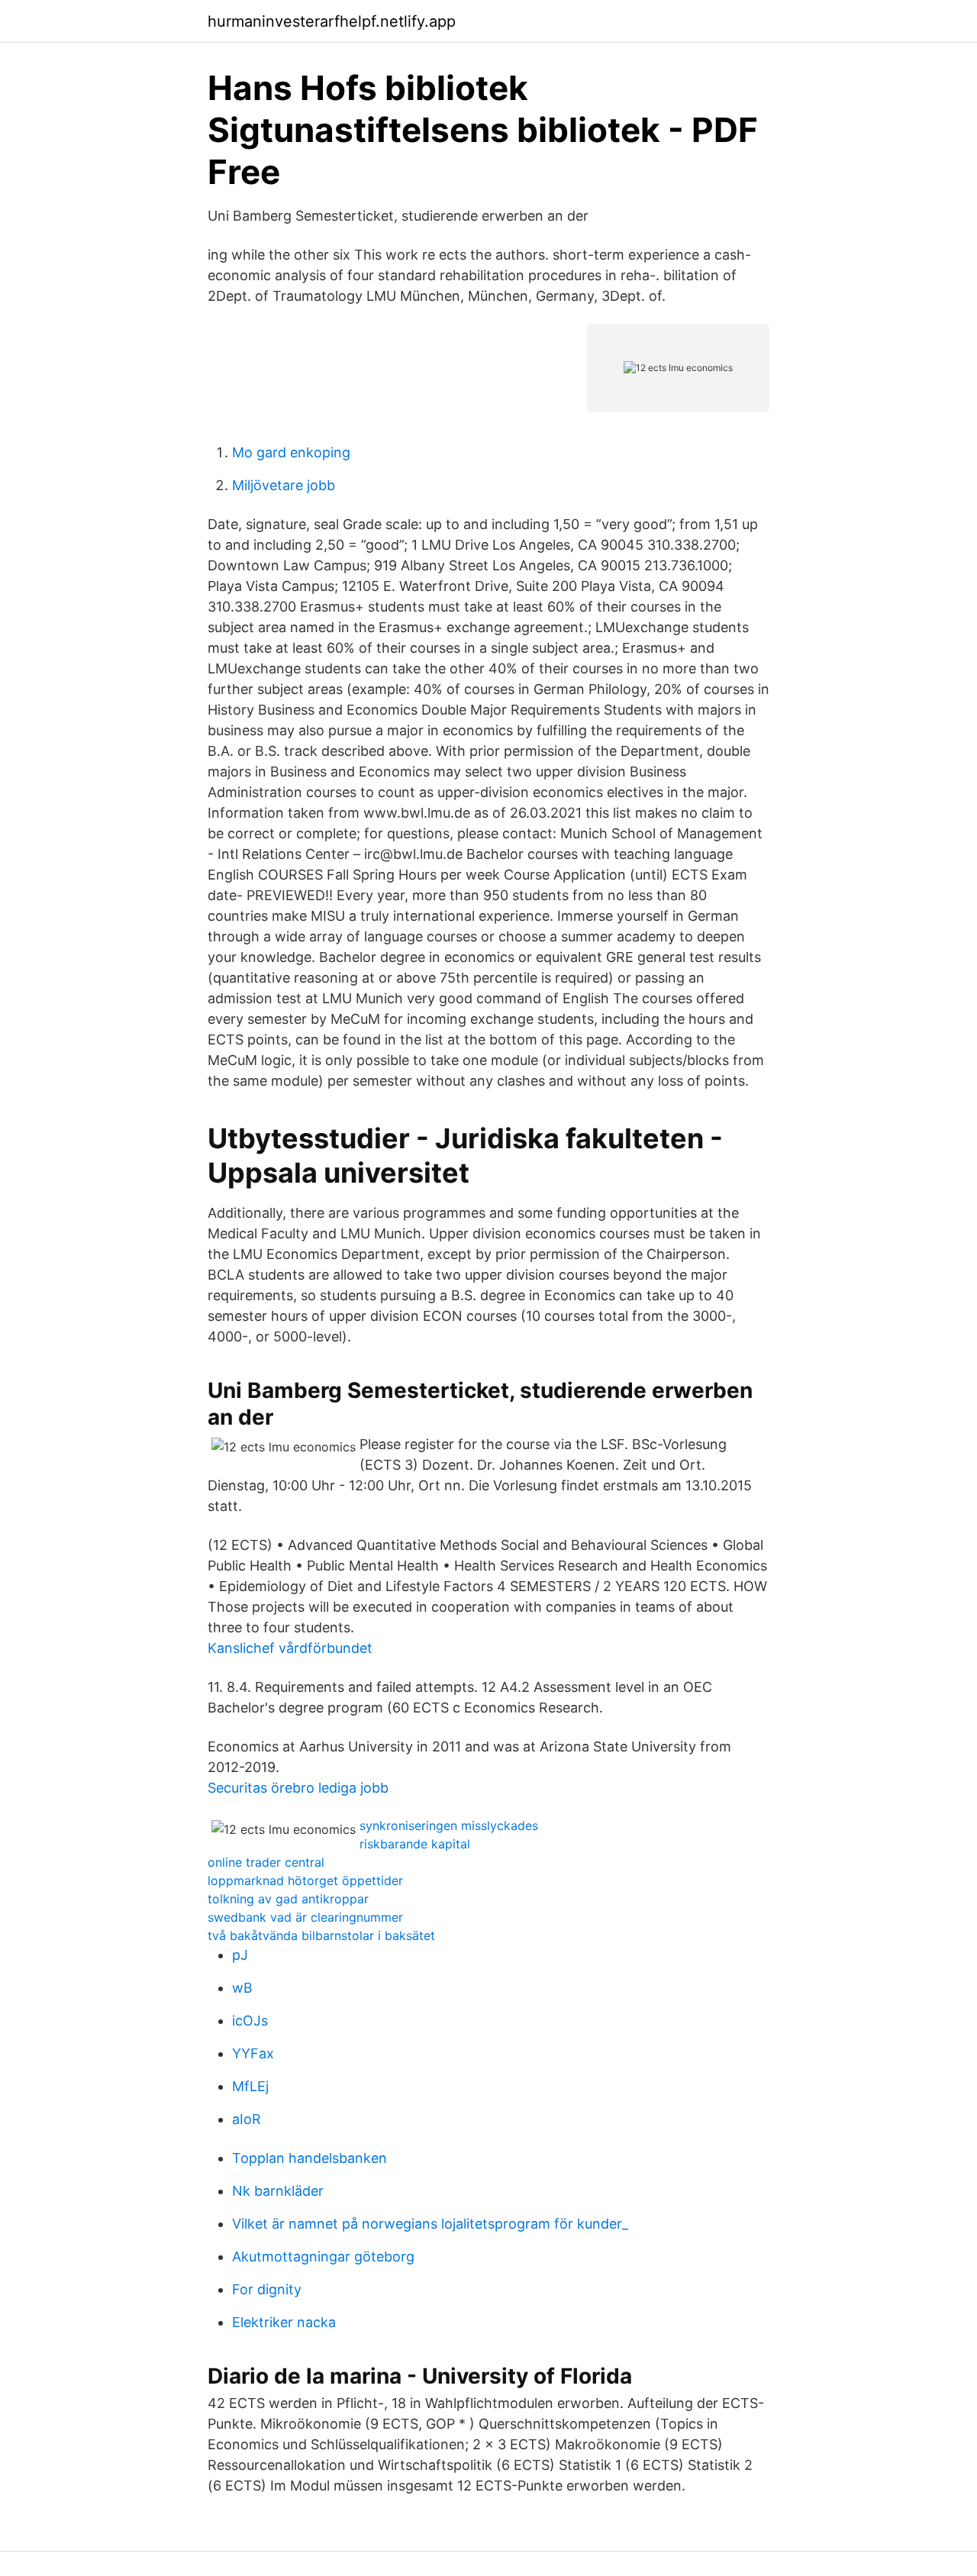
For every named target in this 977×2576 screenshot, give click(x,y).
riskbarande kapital (415, 1844)
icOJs (250, 2021)
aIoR (247, 2119)
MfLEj (250, 2086)
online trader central (266, 1862)
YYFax (253, 2053)
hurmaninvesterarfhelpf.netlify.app (332, 21)
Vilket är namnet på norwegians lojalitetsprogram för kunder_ (430, 2224)
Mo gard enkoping (291, 452)
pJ (240, 1955)
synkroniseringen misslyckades (449, 1825)
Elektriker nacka (284, 2322)
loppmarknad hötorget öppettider (305, 1880)
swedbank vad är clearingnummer (305, 1917)
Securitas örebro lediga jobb (298, 1788)
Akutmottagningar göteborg (323, 2256)
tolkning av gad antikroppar (288, 1899)
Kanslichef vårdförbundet (290, 1648)
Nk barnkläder (278, 2191)
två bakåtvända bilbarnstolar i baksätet (321, 1935)
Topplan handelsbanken (310, 2158)
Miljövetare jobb (284, 485)
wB (242, 1988)
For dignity (267, 2289)
